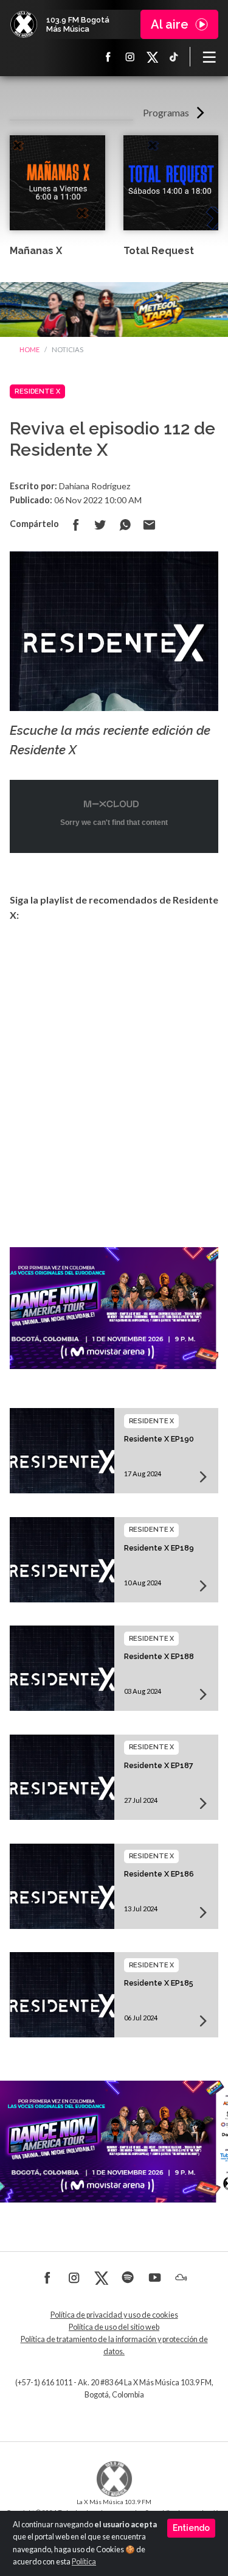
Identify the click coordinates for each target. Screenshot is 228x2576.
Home (29, 349)
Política (84, 2562)
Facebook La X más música (108, 57)
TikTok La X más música (174, 57)
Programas (166, 112)
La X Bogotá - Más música (24, 24)
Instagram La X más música (130, 57)
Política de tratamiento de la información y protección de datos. (114, 2345)
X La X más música (152, 57)
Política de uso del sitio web (114, 2327)
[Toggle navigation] (209, 57)
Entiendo (191, 2528)
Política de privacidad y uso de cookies (114, 2315)
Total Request (159, 251)
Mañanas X (36, 251)
